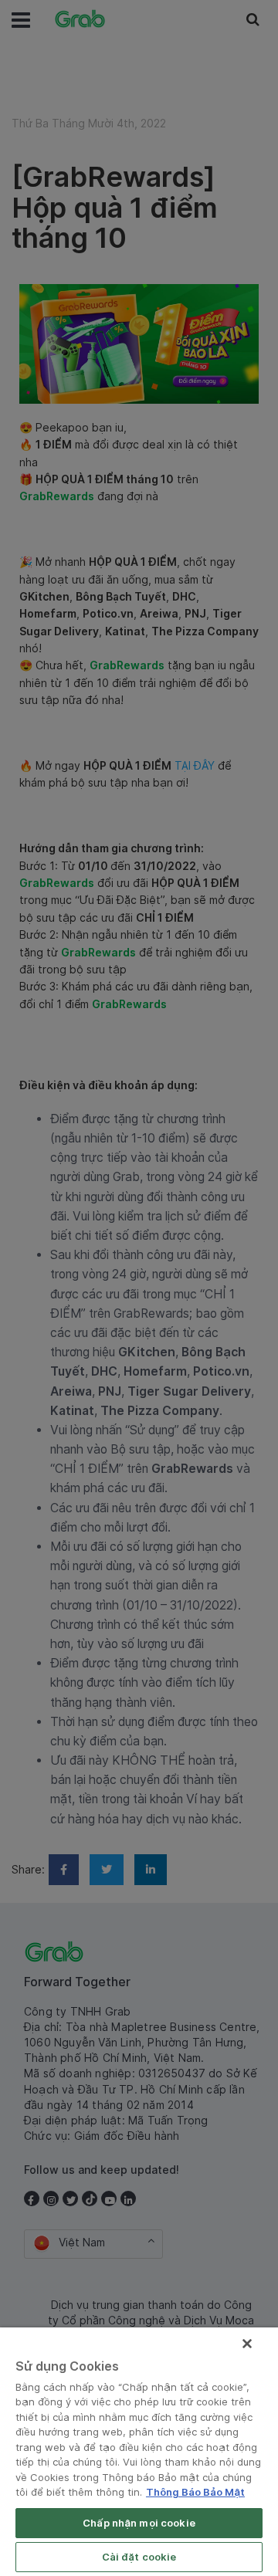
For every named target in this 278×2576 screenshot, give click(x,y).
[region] (139, 2452)
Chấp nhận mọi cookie (139, 2523)
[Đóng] (247, 2344)
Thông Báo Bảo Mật (195, 2492)
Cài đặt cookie (139, 2557)
